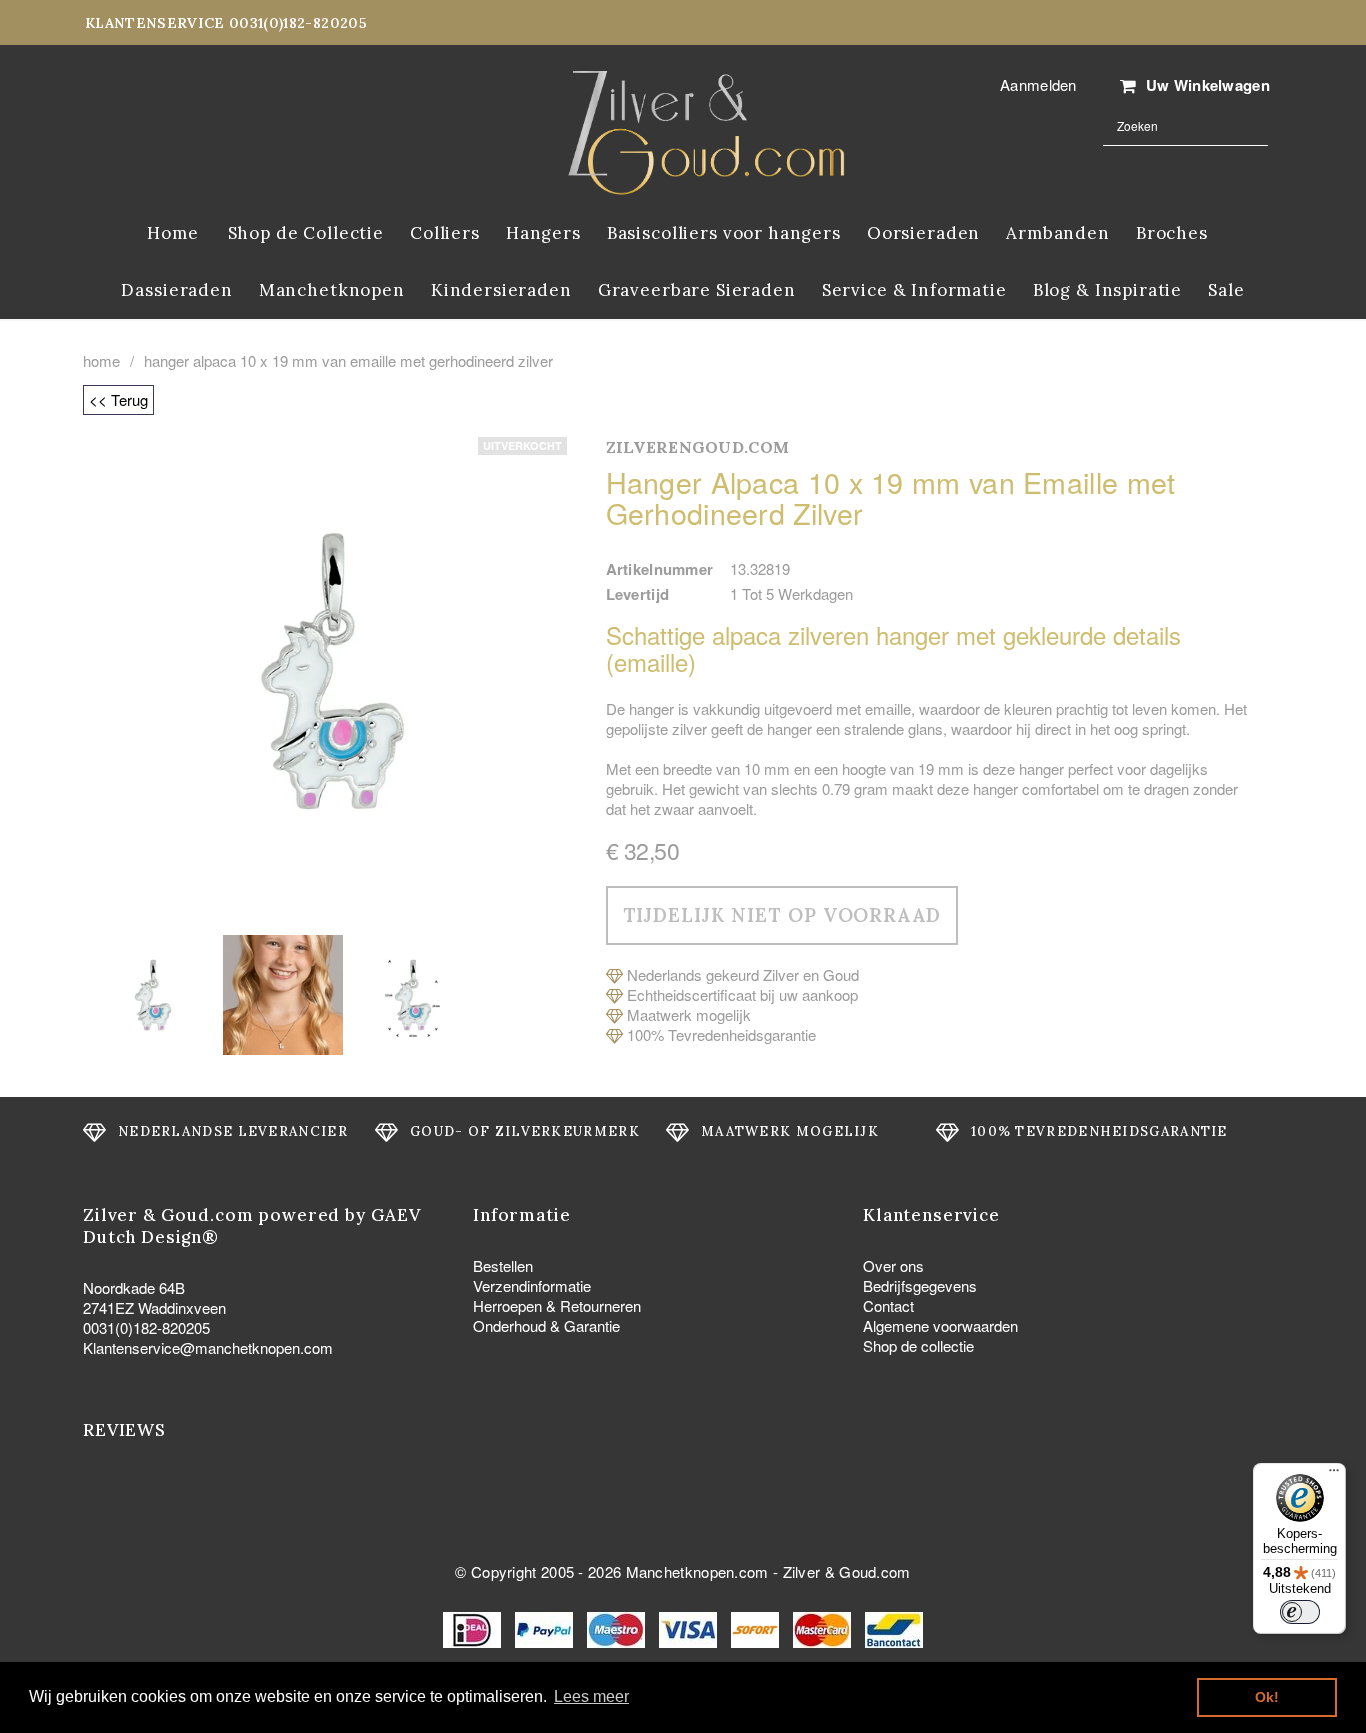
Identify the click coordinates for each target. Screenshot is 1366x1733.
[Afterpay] (757, 1627)
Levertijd (638, 594)
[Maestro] (618, 1627)
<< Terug (118, 399)
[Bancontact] (894, 1627)
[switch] (1300, 1612)
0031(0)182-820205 (146, 1327)
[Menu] (1334, 1475)
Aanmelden (1038, 84)
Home (101, 361)
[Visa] (690, 1627)
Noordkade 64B (134, 1287)
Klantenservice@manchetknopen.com (208, 1347)
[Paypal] (546, 1627)
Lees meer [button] (591, 1696)
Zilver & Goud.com (847, 1571)
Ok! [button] (1267, 1697)
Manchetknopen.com (697, 1571)
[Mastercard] (824, 1627)
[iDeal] (474, 1627)
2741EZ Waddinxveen (154, 1307)
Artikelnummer (660, 569)
